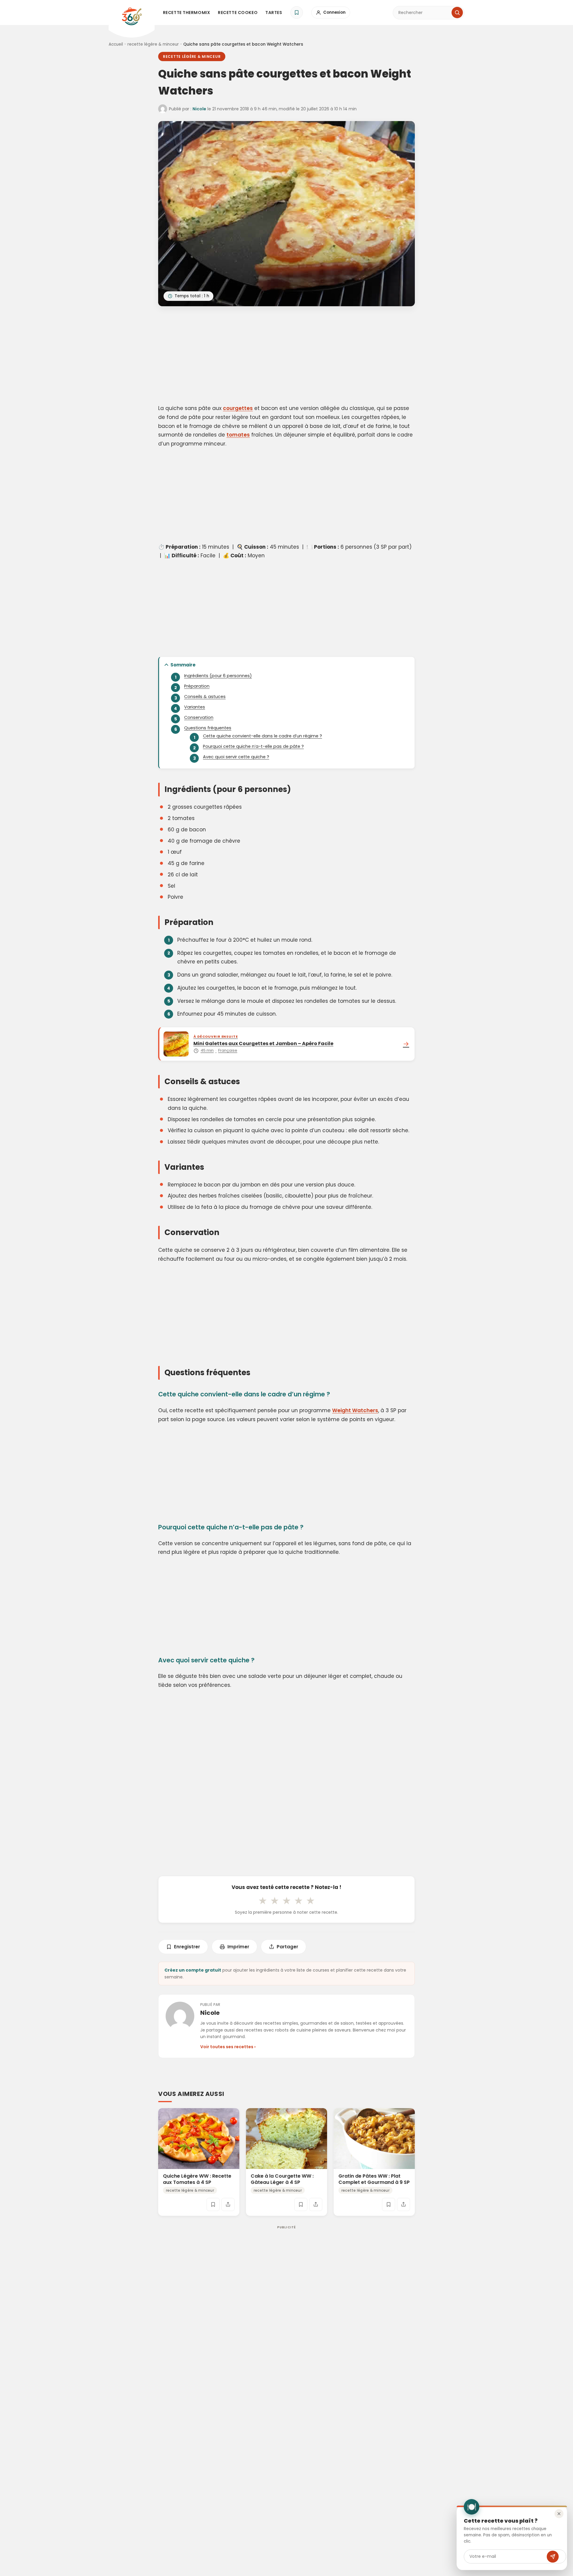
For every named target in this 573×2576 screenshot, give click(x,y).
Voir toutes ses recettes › (228, 2047)
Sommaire (183, 665)
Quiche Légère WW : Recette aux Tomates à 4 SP (197, 2179)
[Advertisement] (286, 356)
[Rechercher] (457, 13)
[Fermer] (559, 2514)
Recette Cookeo (238, 13)
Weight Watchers (355, 1410)
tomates (238, 435)
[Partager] (228, 2204)
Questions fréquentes (208, 728)
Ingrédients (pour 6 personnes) (218, 676)
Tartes (274, 13)
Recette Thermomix (187, 13)
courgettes (238, 408)
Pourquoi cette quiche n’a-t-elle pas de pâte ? (253, 746)
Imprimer (238, 1947)
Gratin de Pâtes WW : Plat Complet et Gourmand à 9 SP (374, 2179)
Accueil (116, 44)
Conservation (199, 717)
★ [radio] (263, 1901)
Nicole (199, 109)
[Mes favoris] (297, 13)
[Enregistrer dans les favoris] (213, 2204)
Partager (287, 1947)
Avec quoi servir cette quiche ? (236, 757)
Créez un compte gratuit (193, 1970)
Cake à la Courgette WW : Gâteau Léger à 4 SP (282, 2179)
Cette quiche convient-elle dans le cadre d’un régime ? (262, 736)
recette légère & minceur (153, 44)
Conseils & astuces (205, 697)
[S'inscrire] (553, 2557)
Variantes (195, 707)
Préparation (197, 686)
